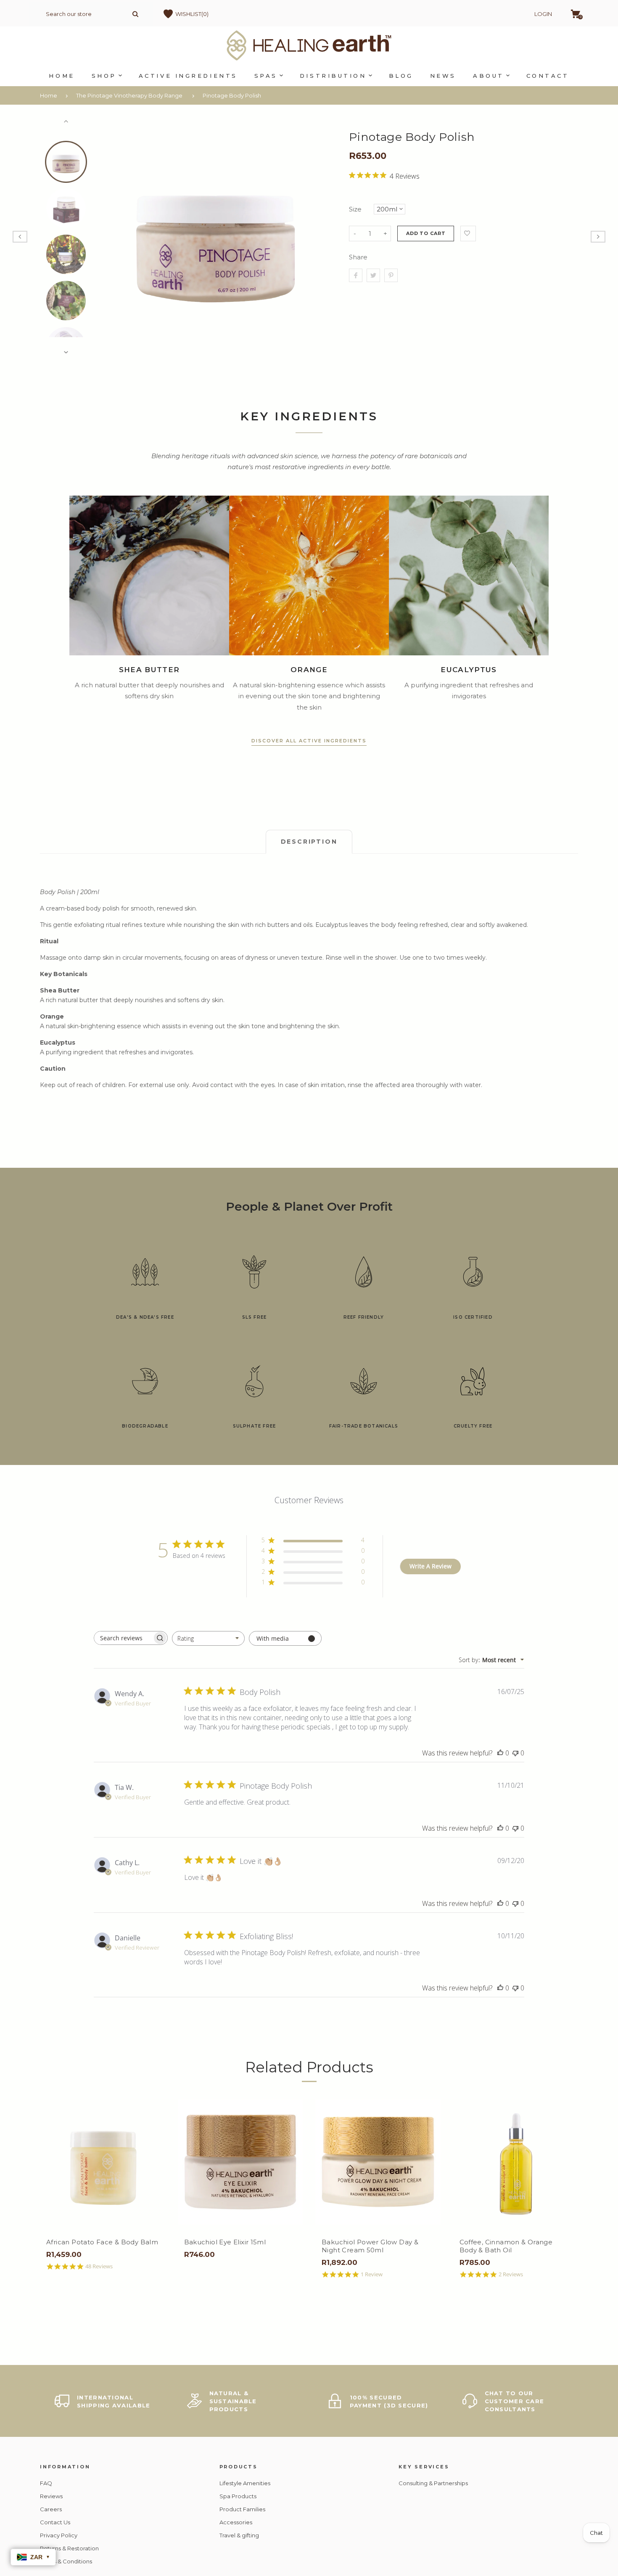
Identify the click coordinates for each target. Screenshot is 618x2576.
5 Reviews (132, 2274)
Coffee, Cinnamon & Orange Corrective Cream (265, 2246)
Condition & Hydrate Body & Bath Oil (411, 2246)
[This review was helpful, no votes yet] (500, 1753)
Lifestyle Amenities (245, 2483)
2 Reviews (407, 2274)
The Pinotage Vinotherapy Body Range (129, 95)
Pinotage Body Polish (232, 95)
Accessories (236, 2522)
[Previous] (111, 237)
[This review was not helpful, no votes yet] (515, 1753)
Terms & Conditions (66, 2561)
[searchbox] (123, 1638)
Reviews (51, 2496)
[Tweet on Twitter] (373, 275)
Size (355, 209)
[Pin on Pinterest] (391, 275)
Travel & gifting (239, 2535)
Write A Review (430, 1566)
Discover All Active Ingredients (309, 741)
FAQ (46, 2483)
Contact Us (55, 2522)
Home (49, 95)
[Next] (321, 237)
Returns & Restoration (69, 2548)
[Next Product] (598, 237)
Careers (51, 2509)
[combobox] (208, 1638)
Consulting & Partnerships (433, 2483)
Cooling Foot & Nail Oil (531, 2242)
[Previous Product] (20, 237)
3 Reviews (269, 2274)
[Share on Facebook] (356, 275)
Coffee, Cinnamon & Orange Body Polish (127, 2246)
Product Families (242, 2509)
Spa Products (238, 2496)
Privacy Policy (59, 2535)
